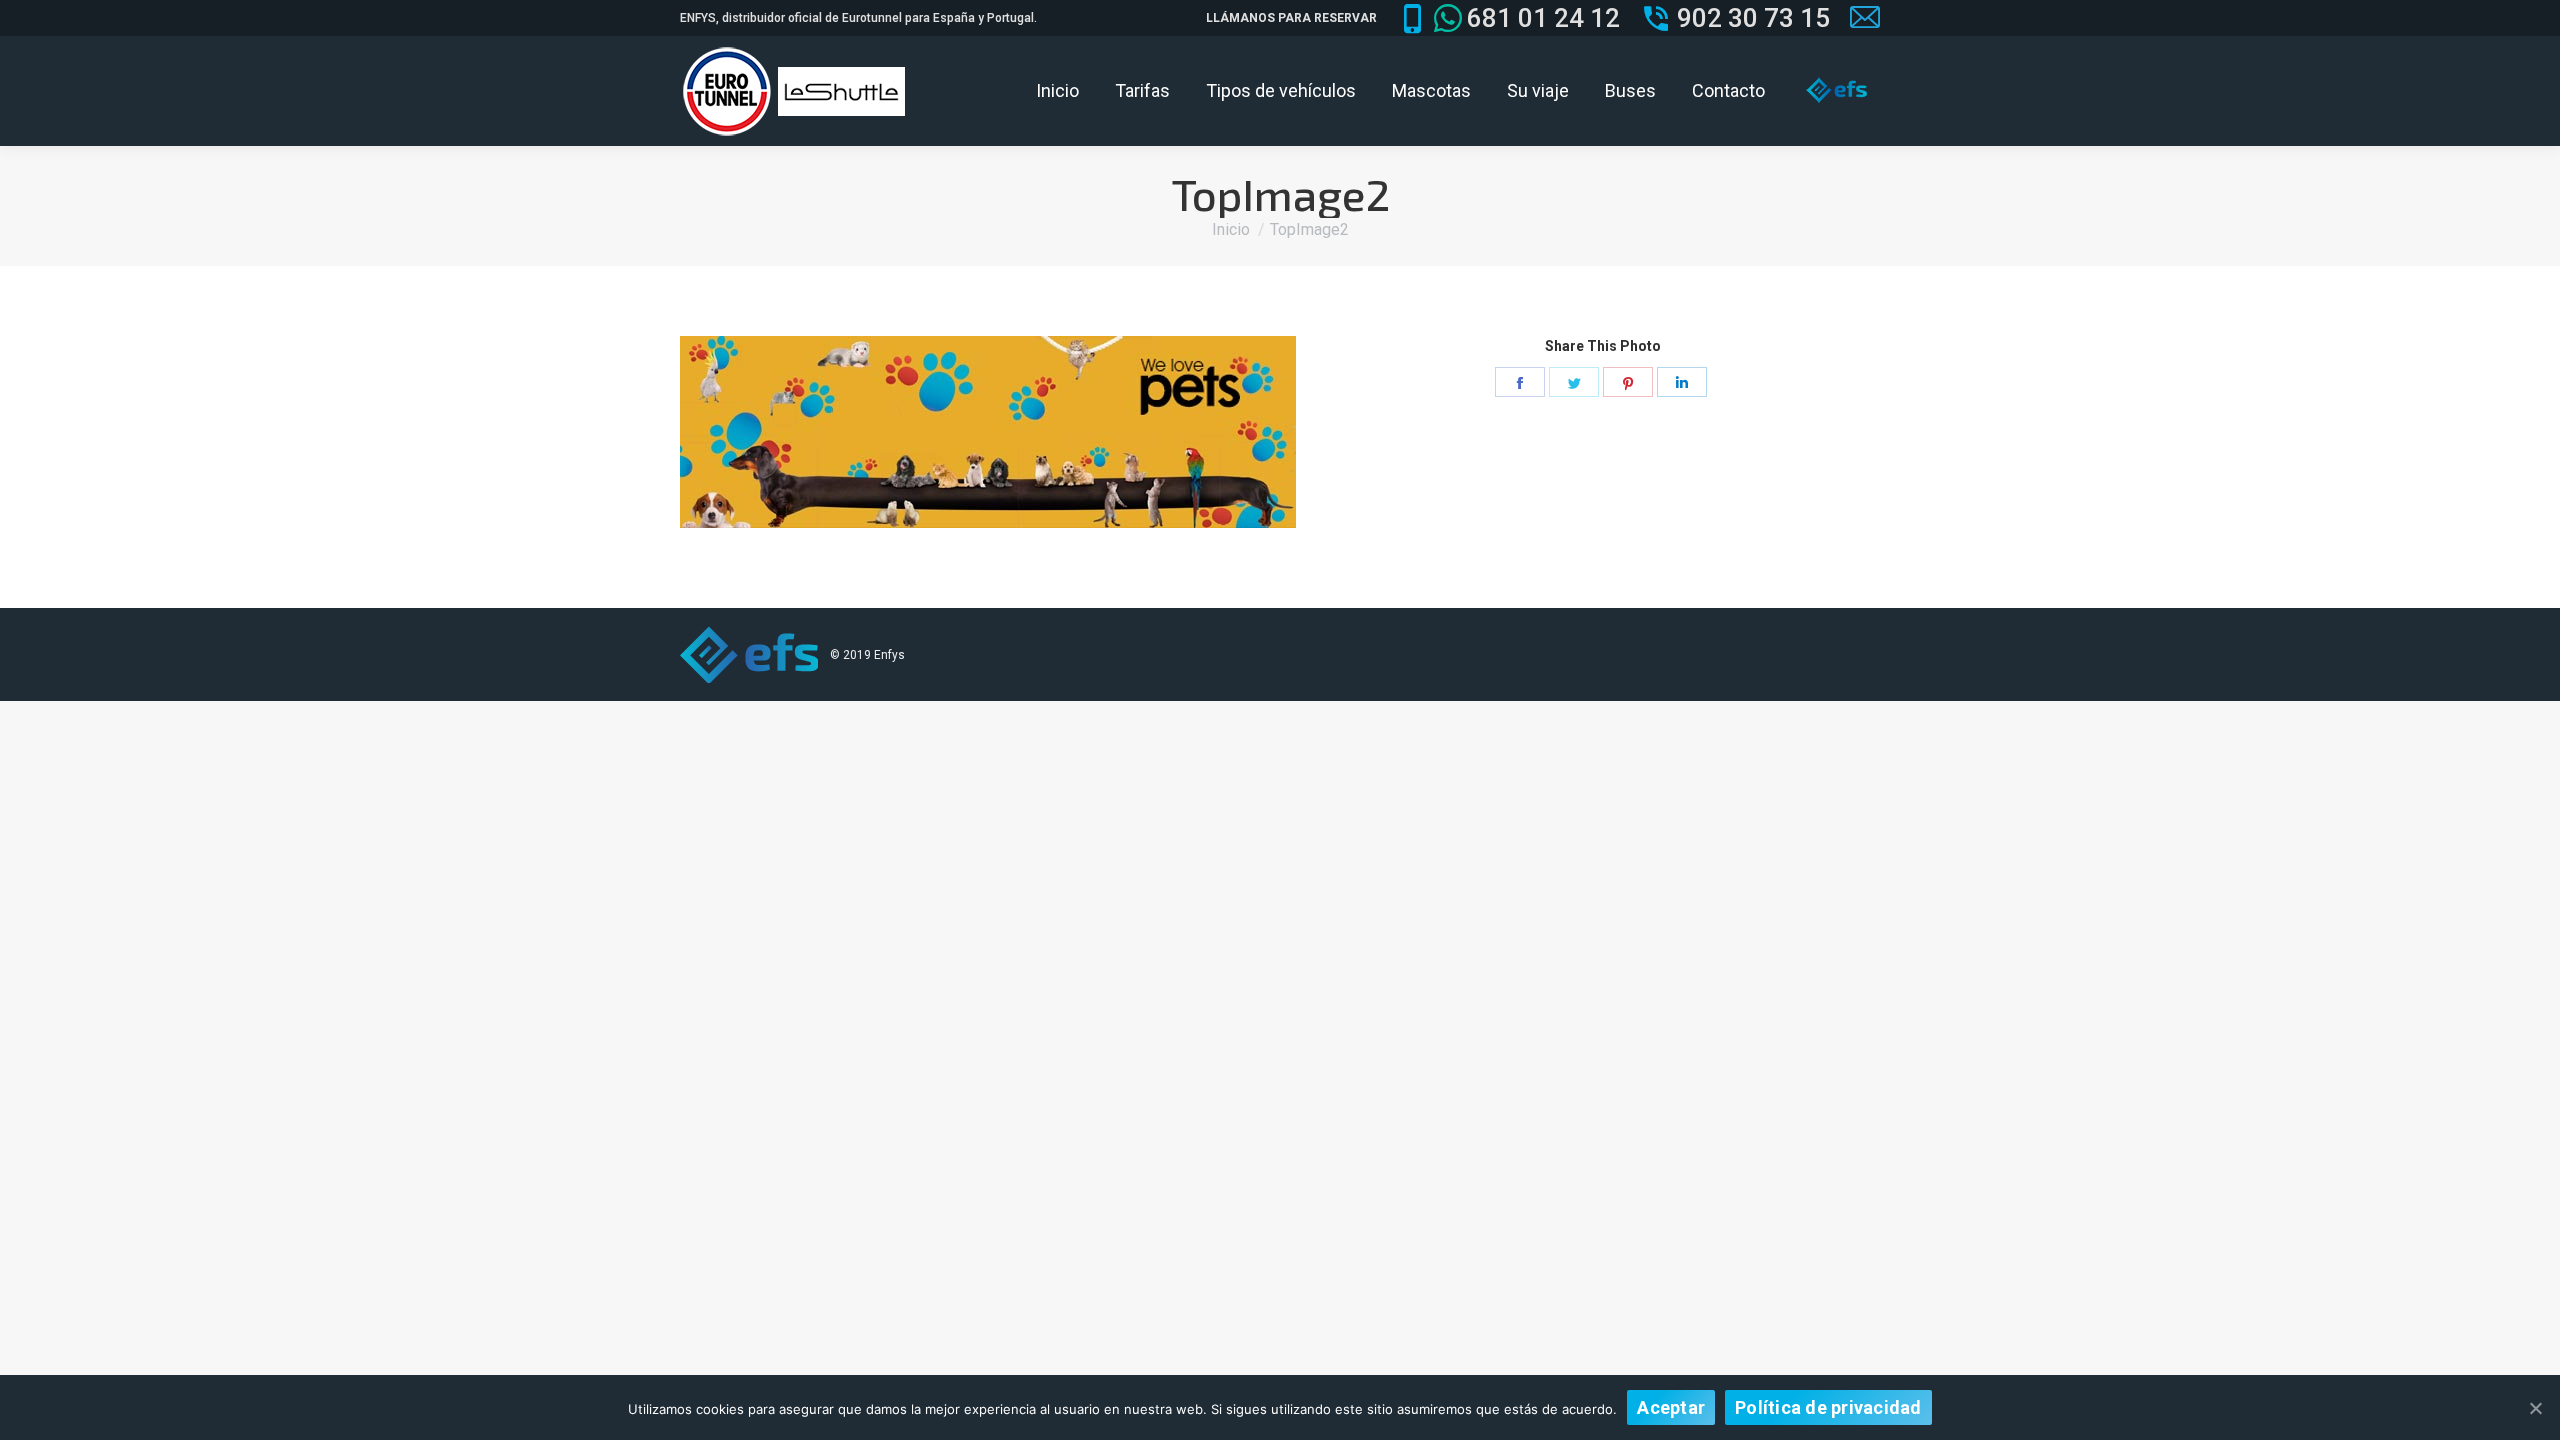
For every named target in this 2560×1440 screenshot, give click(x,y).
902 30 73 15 (1753, 18)
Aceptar (1671, 1407)
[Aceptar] (2535, 1408)
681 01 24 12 (1543, 18)
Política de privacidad (1828, 1407)
